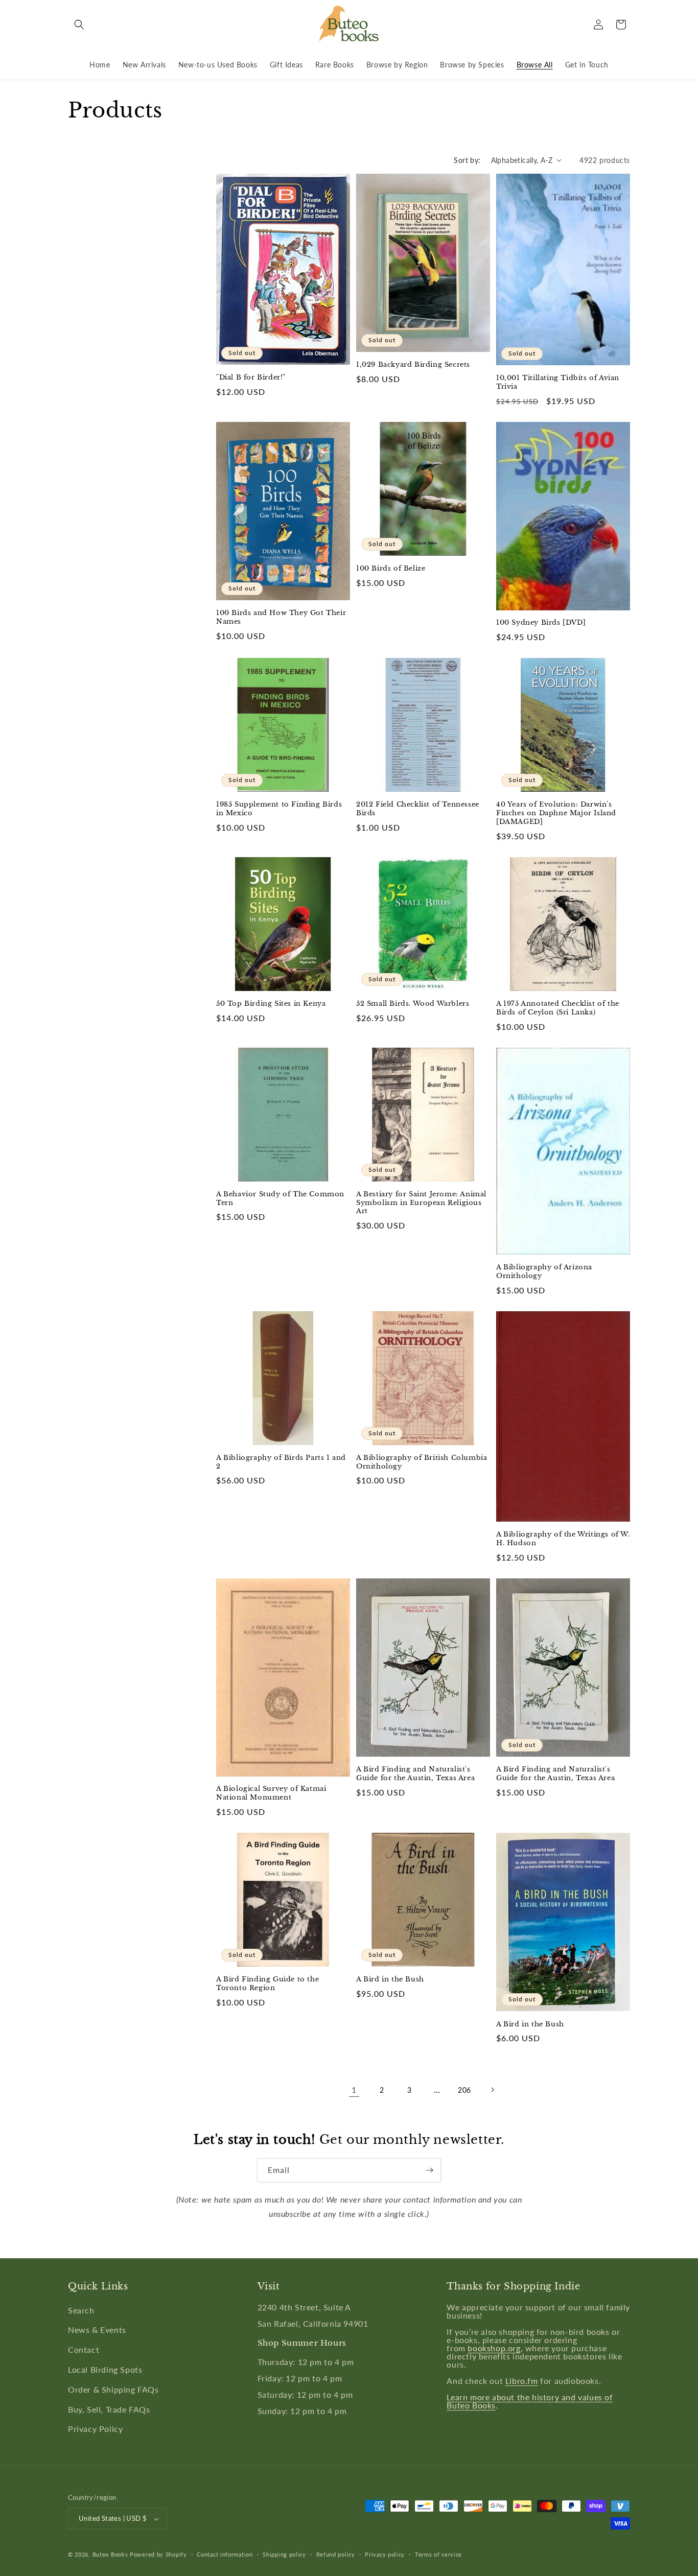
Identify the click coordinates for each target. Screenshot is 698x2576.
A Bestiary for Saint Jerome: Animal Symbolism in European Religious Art (421, 1203)
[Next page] (492, 2090)
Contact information (225, 2554)
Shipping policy (284, 2554)
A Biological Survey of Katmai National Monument (271, 1793)
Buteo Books (110, 2554)
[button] (79, 25)
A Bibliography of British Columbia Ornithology (422, 1462)
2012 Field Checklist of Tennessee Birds (418, 809)
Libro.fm (522, 2381)
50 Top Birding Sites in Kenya (271, 1004)
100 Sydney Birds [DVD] (541, 623)
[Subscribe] (429, 2170)
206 (464, 2090)
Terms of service (438, 2554)
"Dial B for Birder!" (251, 377)
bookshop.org (494, 2348)
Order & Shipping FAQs (113, 2389)
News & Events (97, 2330)
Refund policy (336, 2554)
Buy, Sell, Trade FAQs (109, 2409)
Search (81, 2310)
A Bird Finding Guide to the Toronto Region (267, 1984)
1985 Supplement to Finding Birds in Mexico (279, 809)
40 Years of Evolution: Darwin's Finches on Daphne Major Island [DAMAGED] (556, 813)
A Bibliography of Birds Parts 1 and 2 (281, 1462)
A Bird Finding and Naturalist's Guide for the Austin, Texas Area (415, 1774)
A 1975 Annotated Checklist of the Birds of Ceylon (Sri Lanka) (558, 1008)
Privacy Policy (95, 2429)
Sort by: (467, 160)
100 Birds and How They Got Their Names (281, 617)
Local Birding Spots (105, 2369)
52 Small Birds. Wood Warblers (413, 1004)
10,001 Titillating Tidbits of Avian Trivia (558, 382)
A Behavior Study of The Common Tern (280, 1199)
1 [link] (354, 2089)
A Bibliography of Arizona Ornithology (544, 1272)
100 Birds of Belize (391, 569)
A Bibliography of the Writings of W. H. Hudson (563, 1539)
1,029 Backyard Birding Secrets (413, 365)
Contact (84, 2349)
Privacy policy (385, 2554)
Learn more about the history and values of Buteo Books (530, 2401)
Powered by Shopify (158, 2554)
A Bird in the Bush (390, 1979)
